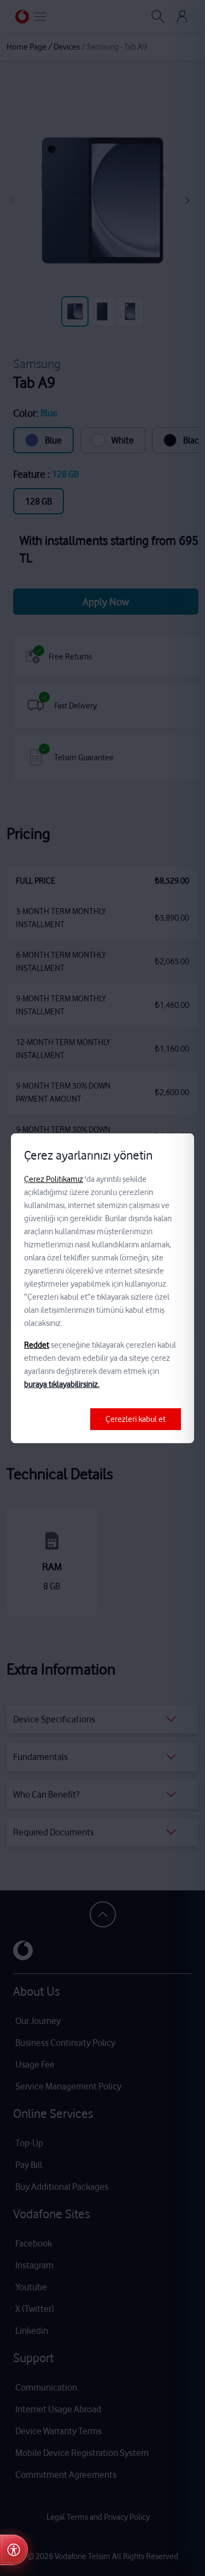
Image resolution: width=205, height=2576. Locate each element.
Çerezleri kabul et (136, 1419)
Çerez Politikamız (54, 1179)
